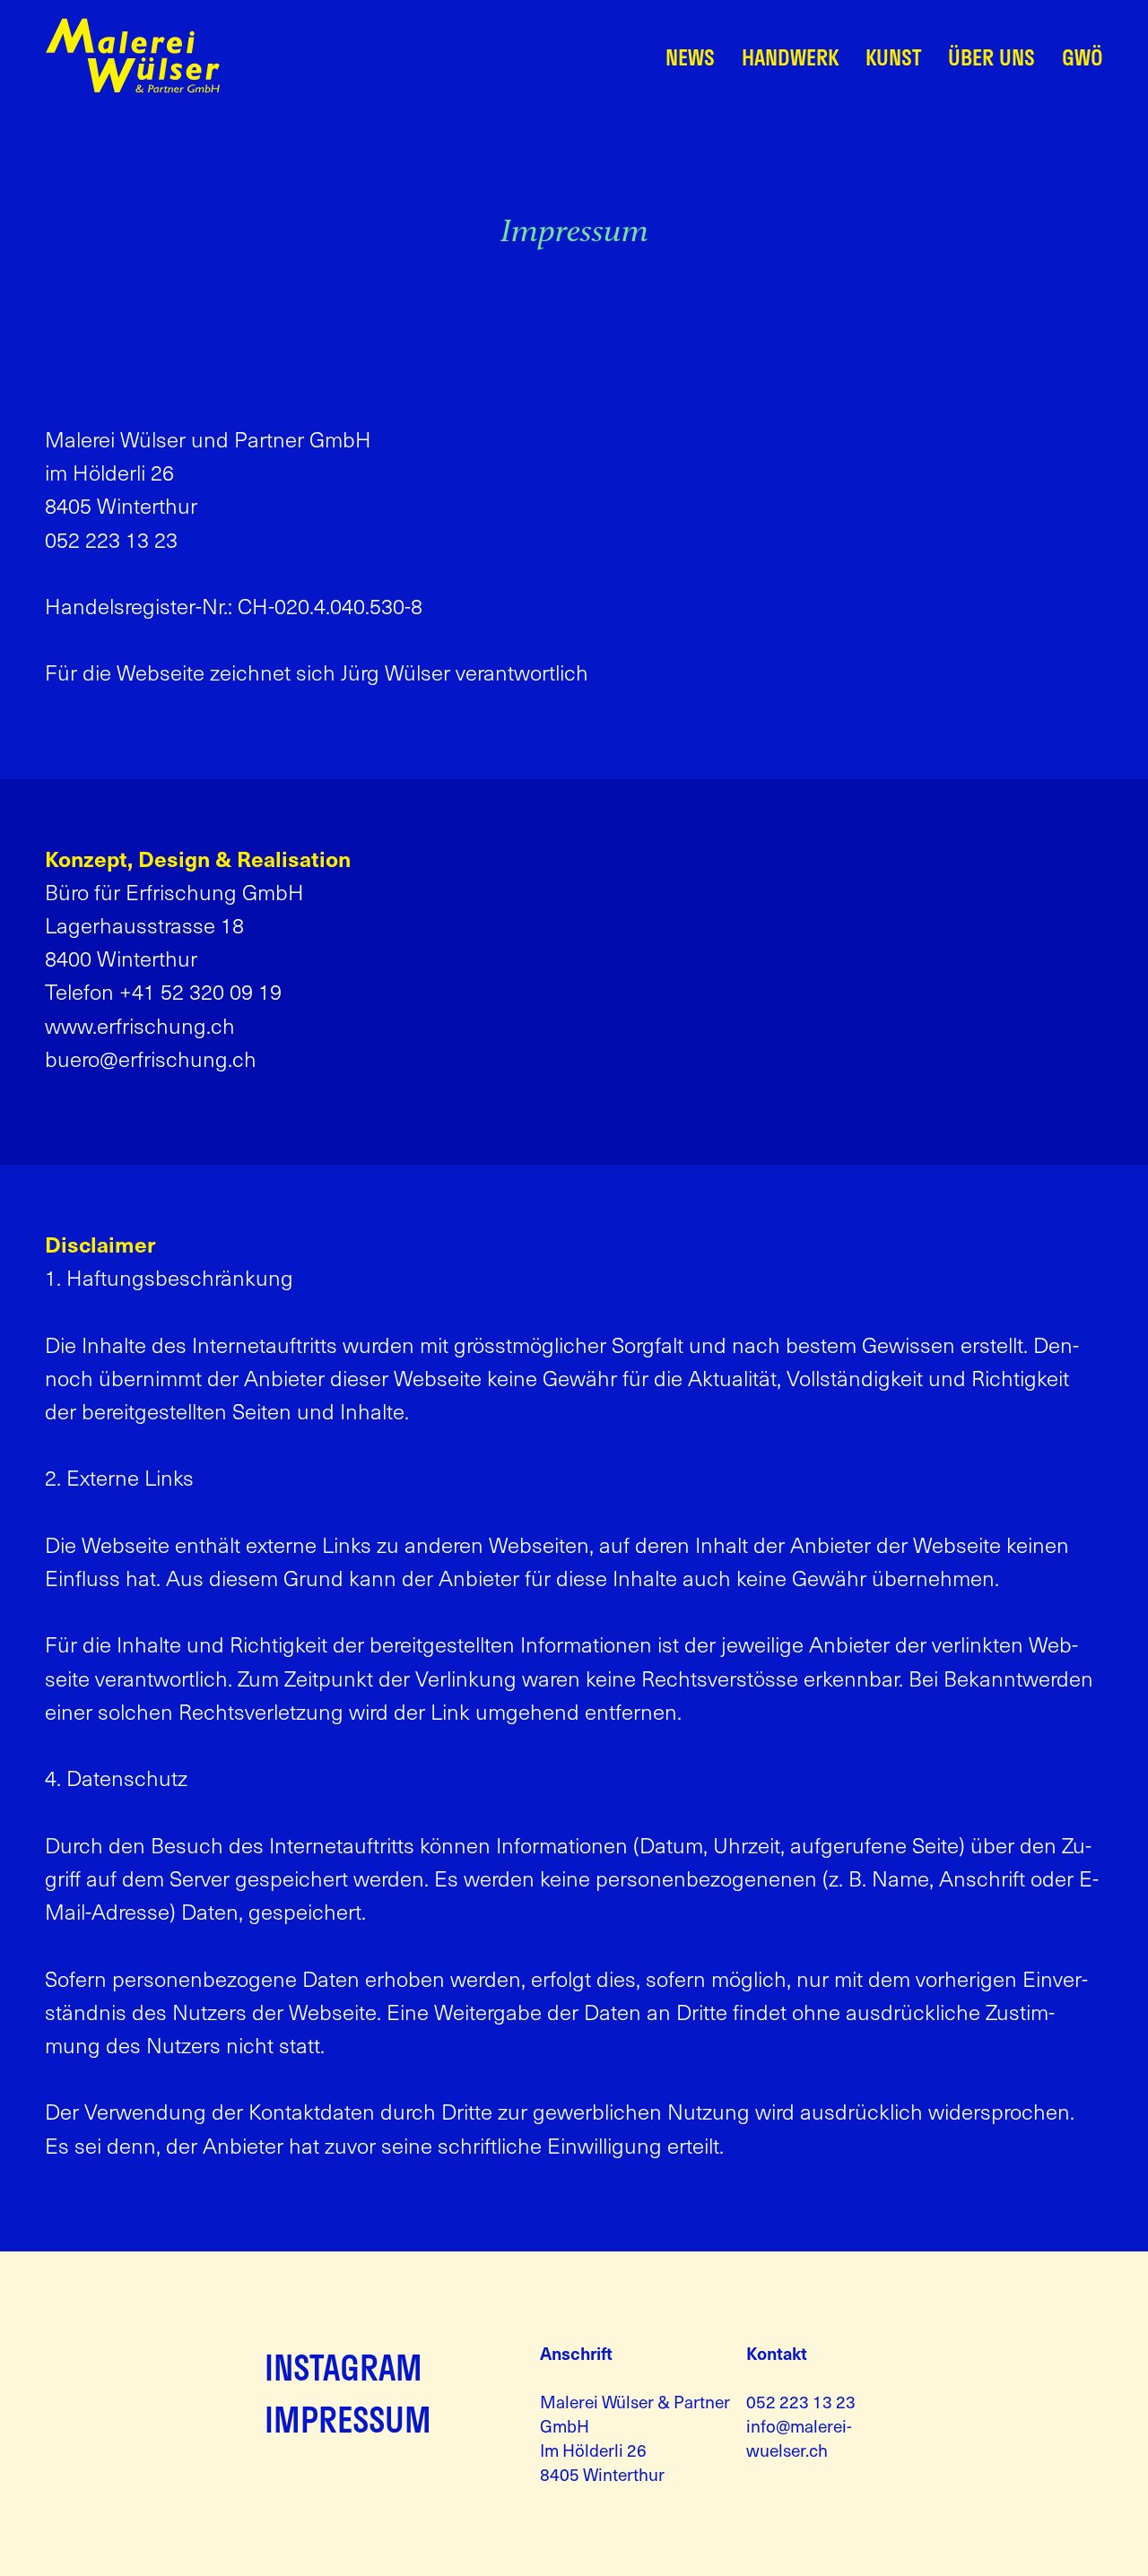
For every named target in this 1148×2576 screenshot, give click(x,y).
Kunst (893, 57)
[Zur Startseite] (133, 88)
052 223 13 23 (801, 2401)
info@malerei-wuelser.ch (799, 2437)
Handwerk (790, 57)
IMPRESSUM (348, 2419)
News (690, 57)
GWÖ (1083, 57)
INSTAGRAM (344, 2367)
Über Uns (991, 57)
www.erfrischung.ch (140, 1025)
